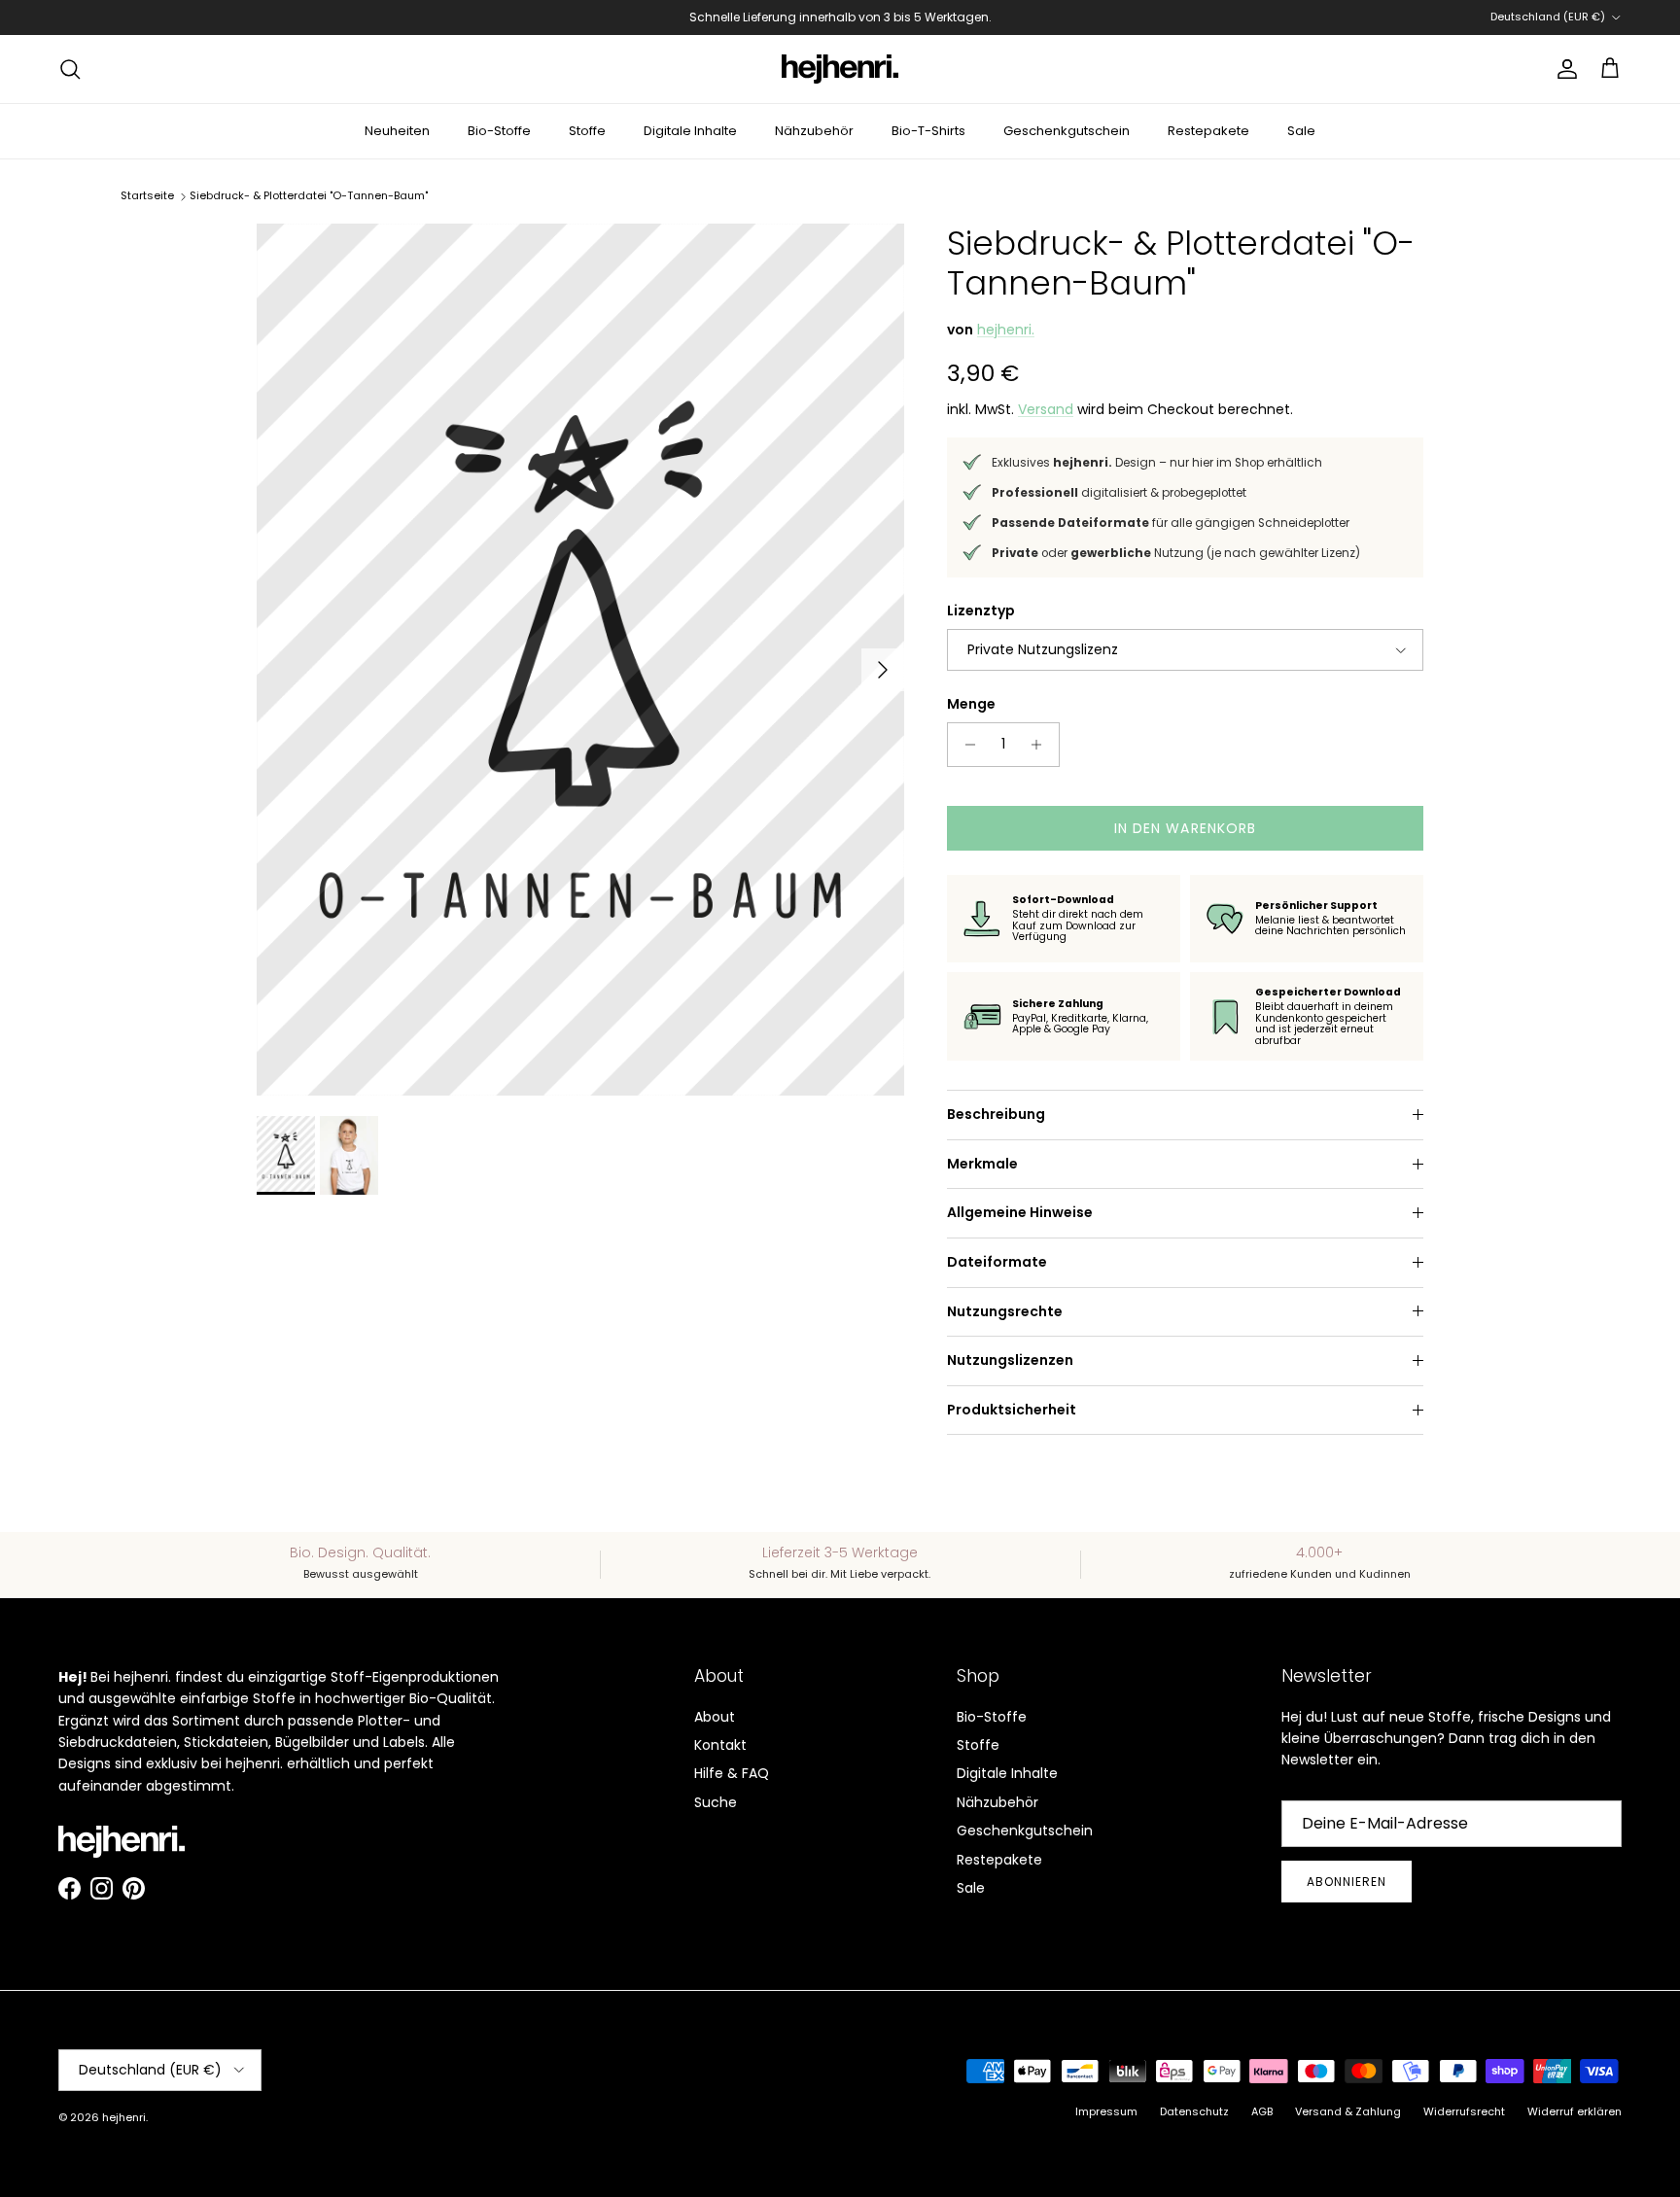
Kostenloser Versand (715, 25)
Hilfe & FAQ (732, 1773)
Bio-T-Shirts (928, 131)
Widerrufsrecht (1464, 2111)
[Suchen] (70, 69)
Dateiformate (997, 1262)
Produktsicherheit (1012, 1410)
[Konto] (1563, 69)
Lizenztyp (981, 611)
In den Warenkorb (1186, 828)
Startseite (147, 195)
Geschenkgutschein (1067, 131)
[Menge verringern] (965, 745)
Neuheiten (397, 131)
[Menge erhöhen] (1042, 745)
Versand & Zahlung (1348, 2111)
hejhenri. (1006, 330)
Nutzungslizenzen (1010, 1360)
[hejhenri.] (840, 69)
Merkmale (982, 1164)
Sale (1301, 131)
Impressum (1106, 2111)
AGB (1262, 2111)
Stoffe (587, 131)
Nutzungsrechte (1005, 1311)
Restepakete (1208, 131)
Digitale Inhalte (690, 131)
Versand (1046, 409)
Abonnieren (1347, 1882)
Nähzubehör (814, 131)
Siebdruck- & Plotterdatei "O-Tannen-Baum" (309, 195)
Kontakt (720, 1745)
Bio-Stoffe (499, 131)
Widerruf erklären (1575, 2111)
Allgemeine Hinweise (1020, 1212)
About (715, 1717)
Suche (716, 1802)
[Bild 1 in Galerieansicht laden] (580, 660)
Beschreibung (996, 1114)
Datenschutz (1194, 2111)
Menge (971, 704)
